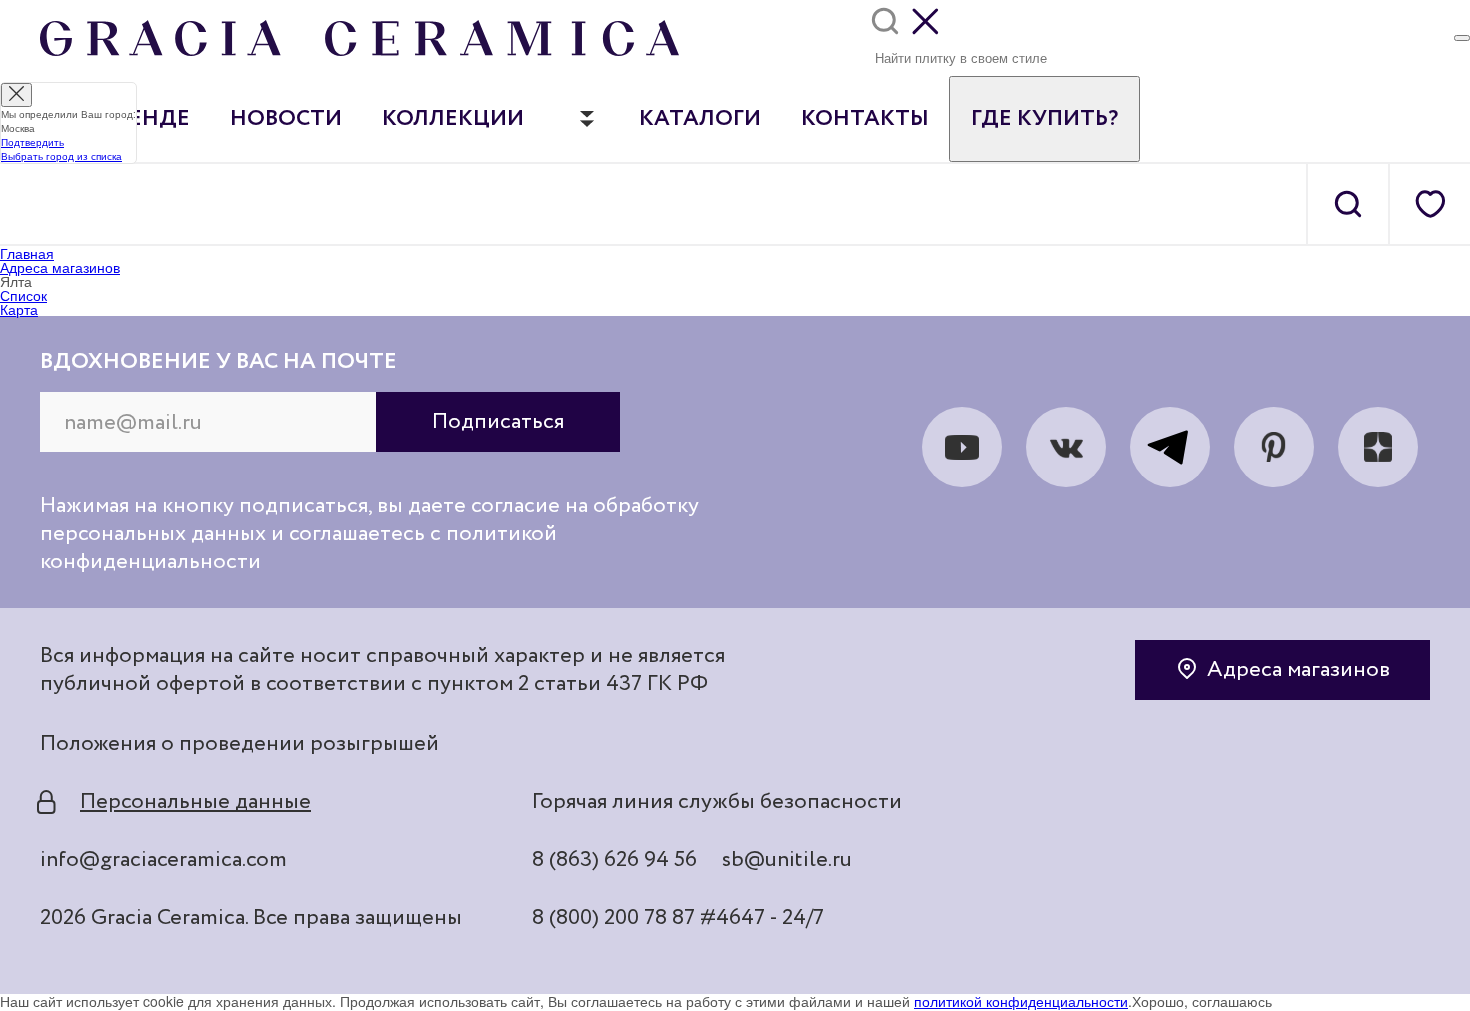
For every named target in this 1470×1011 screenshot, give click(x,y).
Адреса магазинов (1298, 670)
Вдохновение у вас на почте (218, 362)
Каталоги (700, 119)
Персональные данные (195, 802)
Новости (286, 119)
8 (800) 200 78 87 (613, 918)
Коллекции (453, 119)
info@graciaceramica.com (163, 860)
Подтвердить (32, 142)
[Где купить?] (1462, 38)
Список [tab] (23, 295)
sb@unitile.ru (787, 860)
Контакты (865, 119)
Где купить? (1044, 119)
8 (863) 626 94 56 (614, 860)
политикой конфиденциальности (1021, 1001)
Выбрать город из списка (61, 156)
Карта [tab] (19, 309)
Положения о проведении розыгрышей (239, 744)
